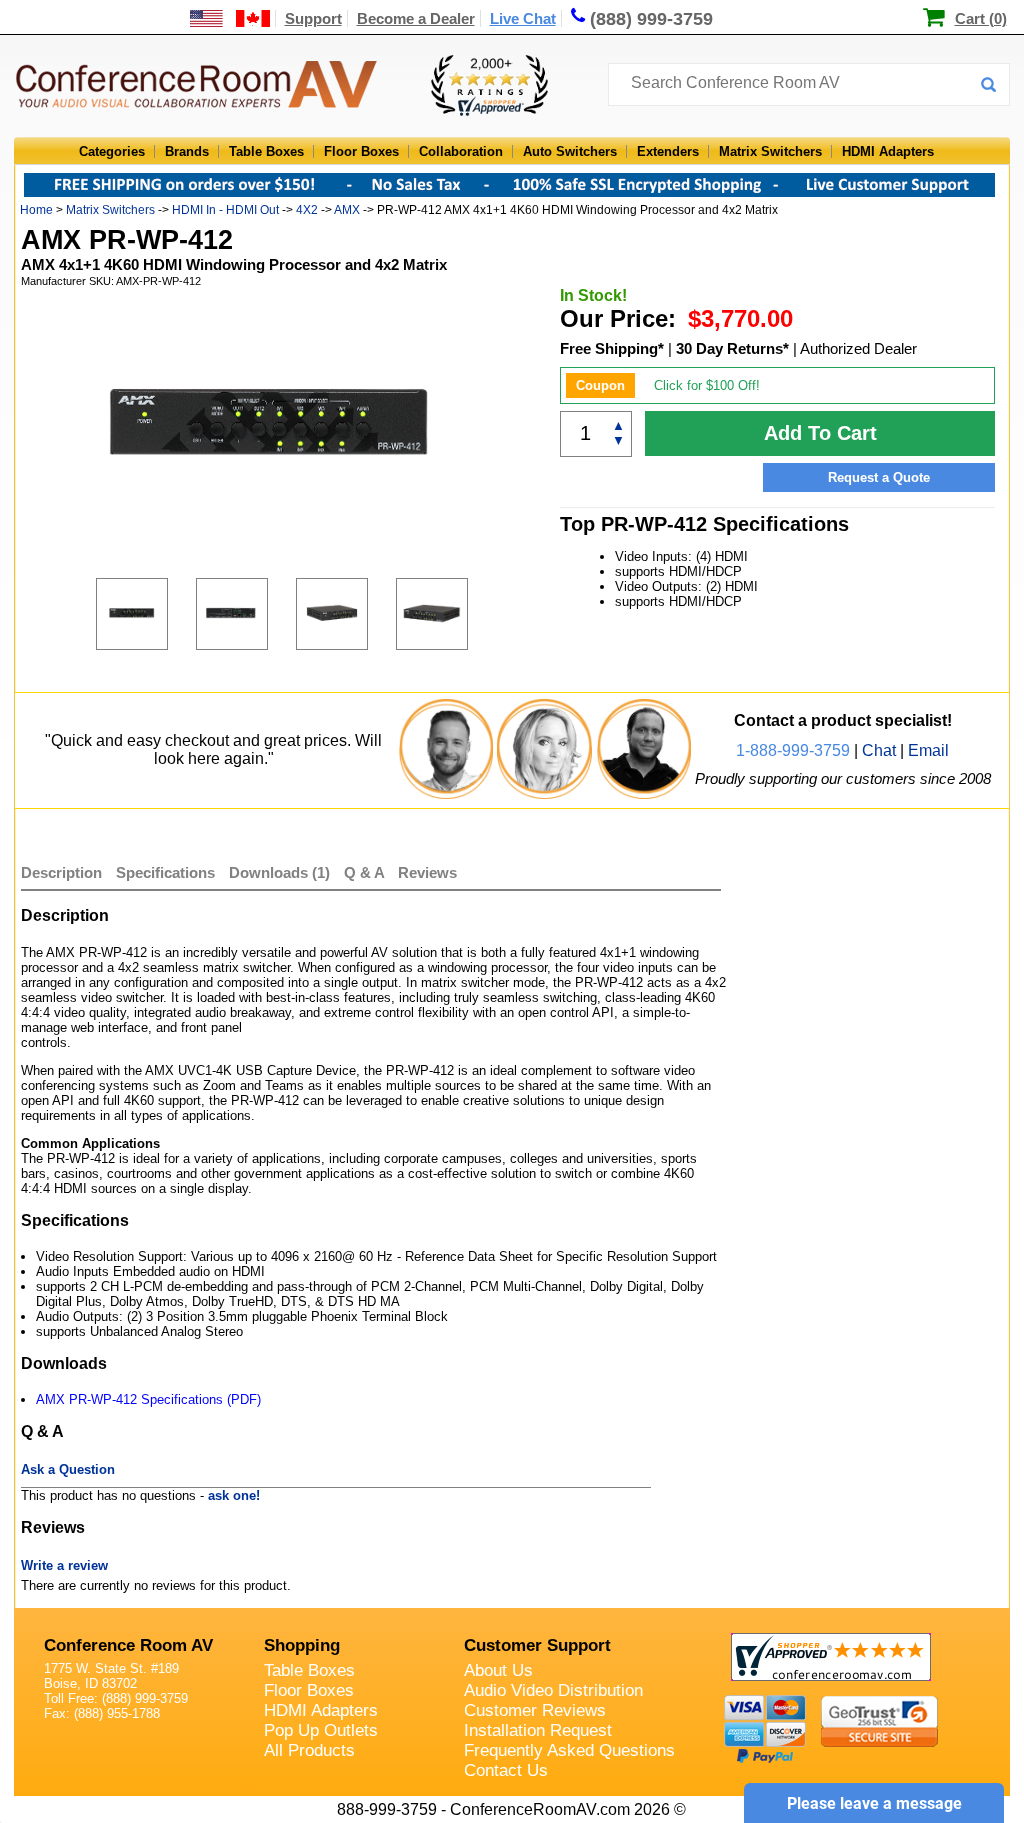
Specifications (165, 872)
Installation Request (538, 1730)
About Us (498, 1670)
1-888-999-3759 (793, 750)
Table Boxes (266, 151)
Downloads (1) (279, 872)
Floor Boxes (361, 151)
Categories (112, 151)
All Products (309, 1750)
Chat (879, 750)
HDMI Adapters (888, 151)
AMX (347, 210)
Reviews (427, 872)
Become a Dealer (416, 18)
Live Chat (523, 18)
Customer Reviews (535, 1710)
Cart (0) (981, 18)
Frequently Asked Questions (569, 1750)
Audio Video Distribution (553, 1690)
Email (928, 750)
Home (36, 210)
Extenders (668, 151)
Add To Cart (820, 433)
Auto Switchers (570, 151)
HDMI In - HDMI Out (225, 210)
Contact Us (506, 1770)
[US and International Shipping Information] (230, 18)
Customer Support (537, 1645)
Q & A (366, 872)
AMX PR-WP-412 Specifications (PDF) (148, 1399)
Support (313, 18)
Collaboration (461, 151)
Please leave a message (874, 1803)
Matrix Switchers (770, 151)
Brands (187, 151)
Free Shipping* (612, 348)
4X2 (307, 210)
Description (61, 872)
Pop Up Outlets (321, 1730)
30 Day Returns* (732, 348)
